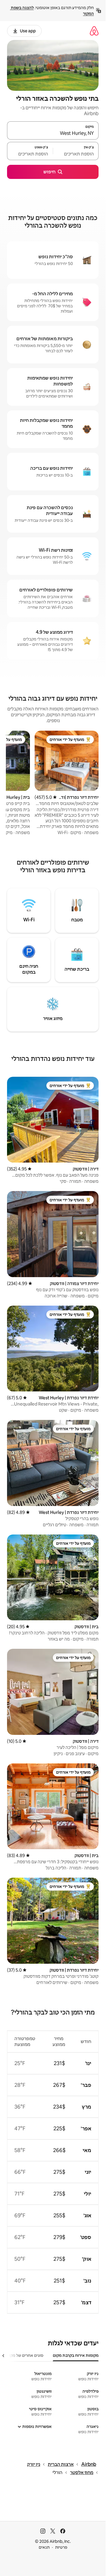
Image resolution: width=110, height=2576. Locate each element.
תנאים (44, 2547)
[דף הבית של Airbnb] (94, 31)
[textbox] (76, 154)
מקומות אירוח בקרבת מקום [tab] (76, 2355)
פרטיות (61, 2547)
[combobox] (53, 133)
